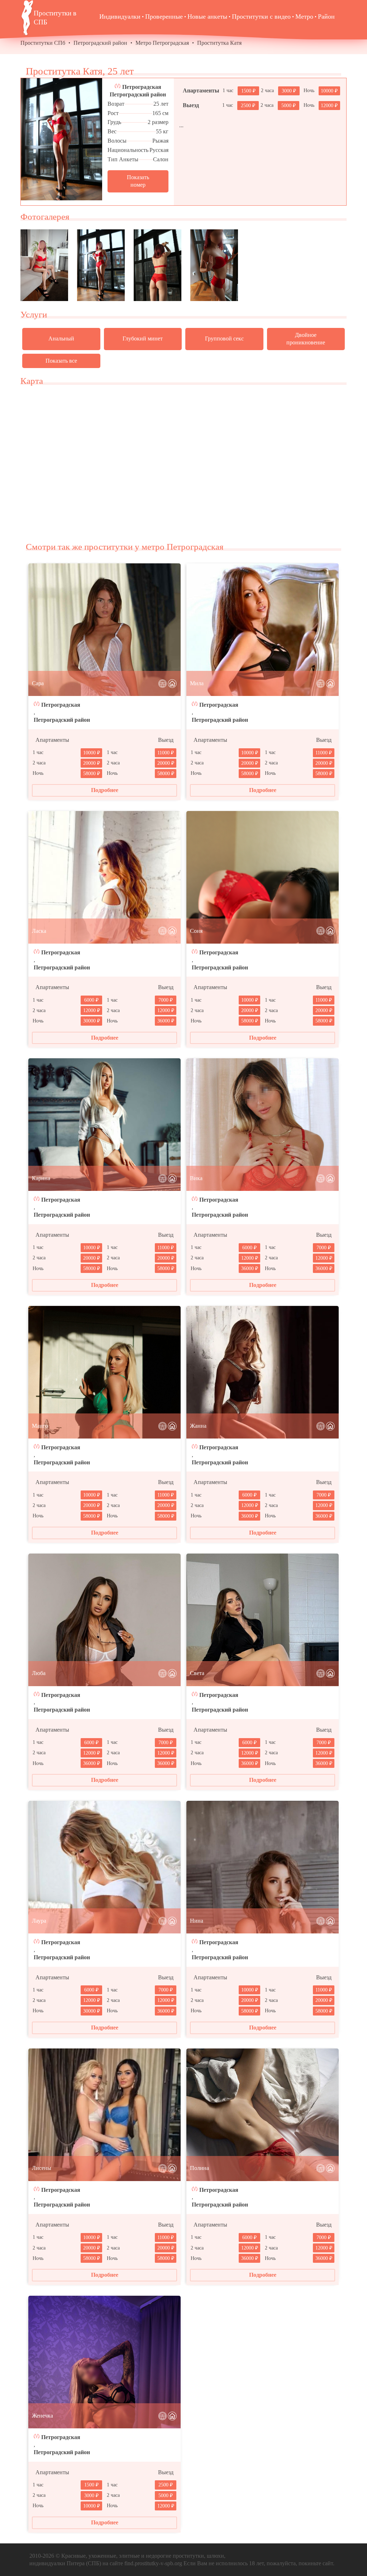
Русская (159, 150)
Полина (199, 2168)
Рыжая (160, 141)
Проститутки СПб (43, 43)
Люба (39, 1673)
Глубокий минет (143, 338)
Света (197, 1673)
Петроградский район (100, 43)
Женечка (42, 2416)
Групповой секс (224, 338)
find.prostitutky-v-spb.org (153, 2563)
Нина (197, 1921)
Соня (196, 931)
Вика (196, 1178)
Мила (197, 683)
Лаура (39, 1921)
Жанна (198, 1426)
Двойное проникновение (306, 339)
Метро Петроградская (162, 43)
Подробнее (105, 790)
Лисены (42, 2168)
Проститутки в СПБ (55, 18)
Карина (41, 1178)
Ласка (39, 931)
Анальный (61, 338)
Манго (40, 1426)
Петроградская (142, 87)
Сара (38, 683)
